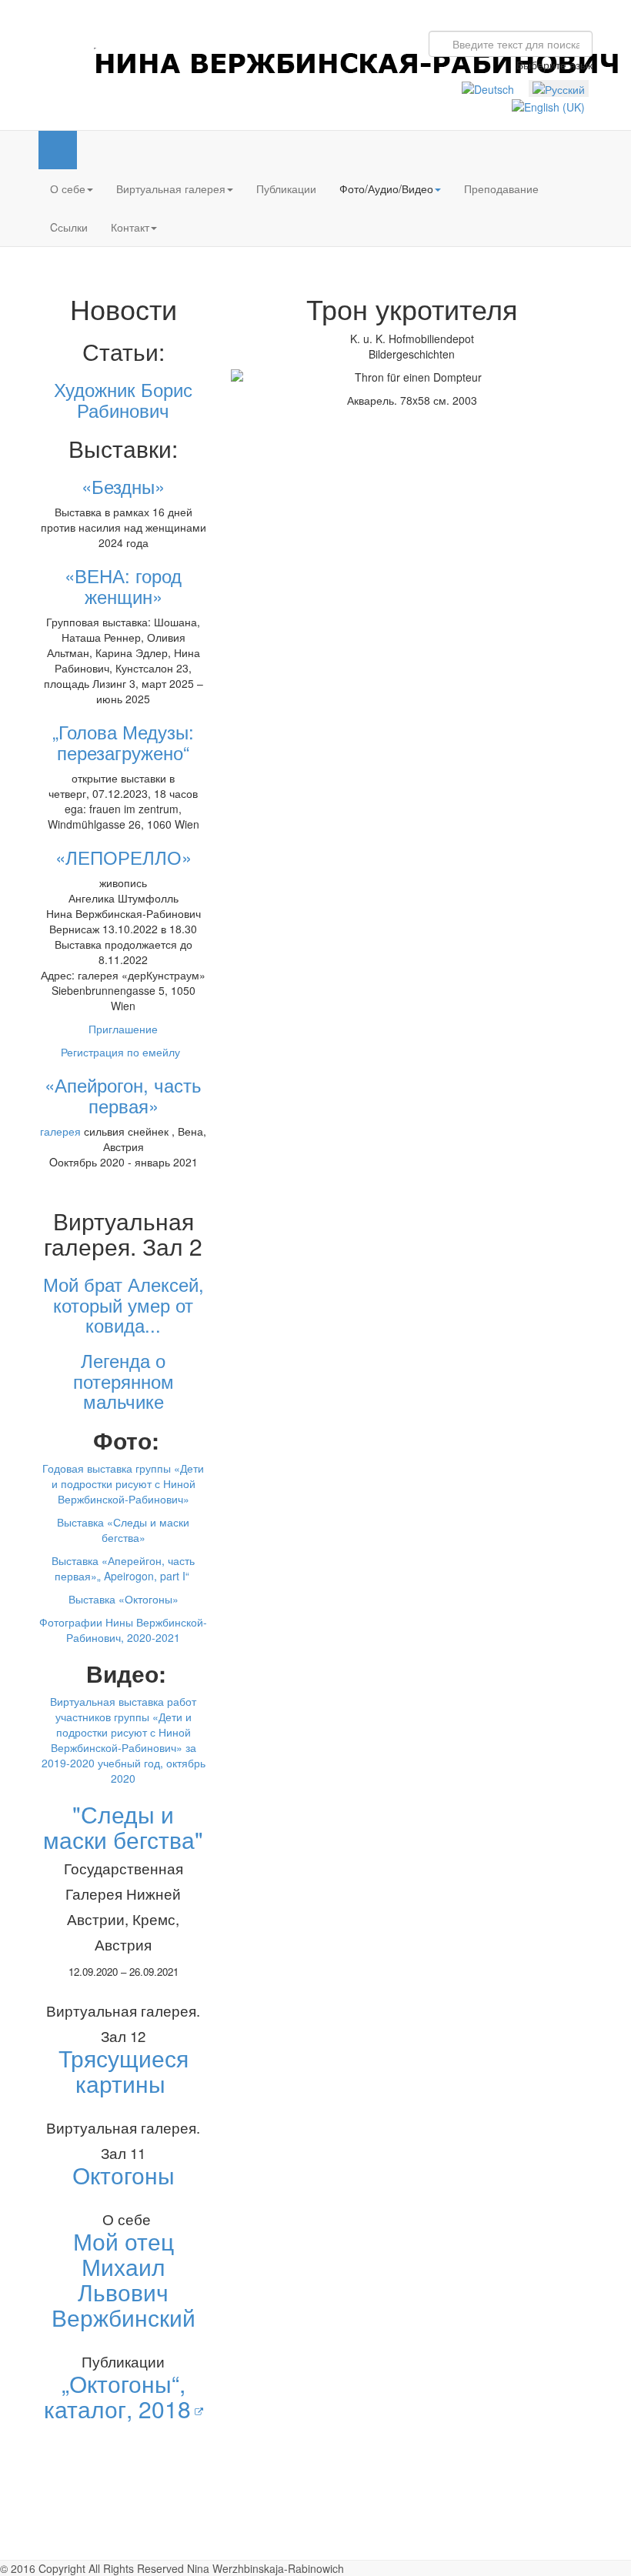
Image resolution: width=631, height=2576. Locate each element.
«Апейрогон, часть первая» (123, 1094)
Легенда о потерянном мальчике (124, 1380)
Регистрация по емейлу (124, 1052)
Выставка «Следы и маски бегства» (123, 1530)
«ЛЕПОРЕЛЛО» (124, 857)
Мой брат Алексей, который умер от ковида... (124, 1304)
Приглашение (123, 1029)
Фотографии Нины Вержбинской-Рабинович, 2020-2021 (123, 1630)
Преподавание (501, 189)
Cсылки (69, 227)
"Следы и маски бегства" (123, 1827)
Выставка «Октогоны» (124, 1599)
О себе (68, 189)
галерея (60, 1131)
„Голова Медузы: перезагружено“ (123, 741)
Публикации (286, 189)
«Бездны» (123, 486)
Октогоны (124, 2175)
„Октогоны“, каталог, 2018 (117, 2396)
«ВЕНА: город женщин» (123, 585)
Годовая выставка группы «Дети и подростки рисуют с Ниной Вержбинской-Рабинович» (123, 1483)
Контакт (130, 227)
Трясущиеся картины (124, 2070)
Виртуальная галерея (171, 189)
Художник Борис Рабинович (123, 399)
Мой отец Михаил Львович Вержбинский (124, 2279)
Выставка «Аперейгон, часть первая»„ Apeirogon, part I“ (123, 1568)
